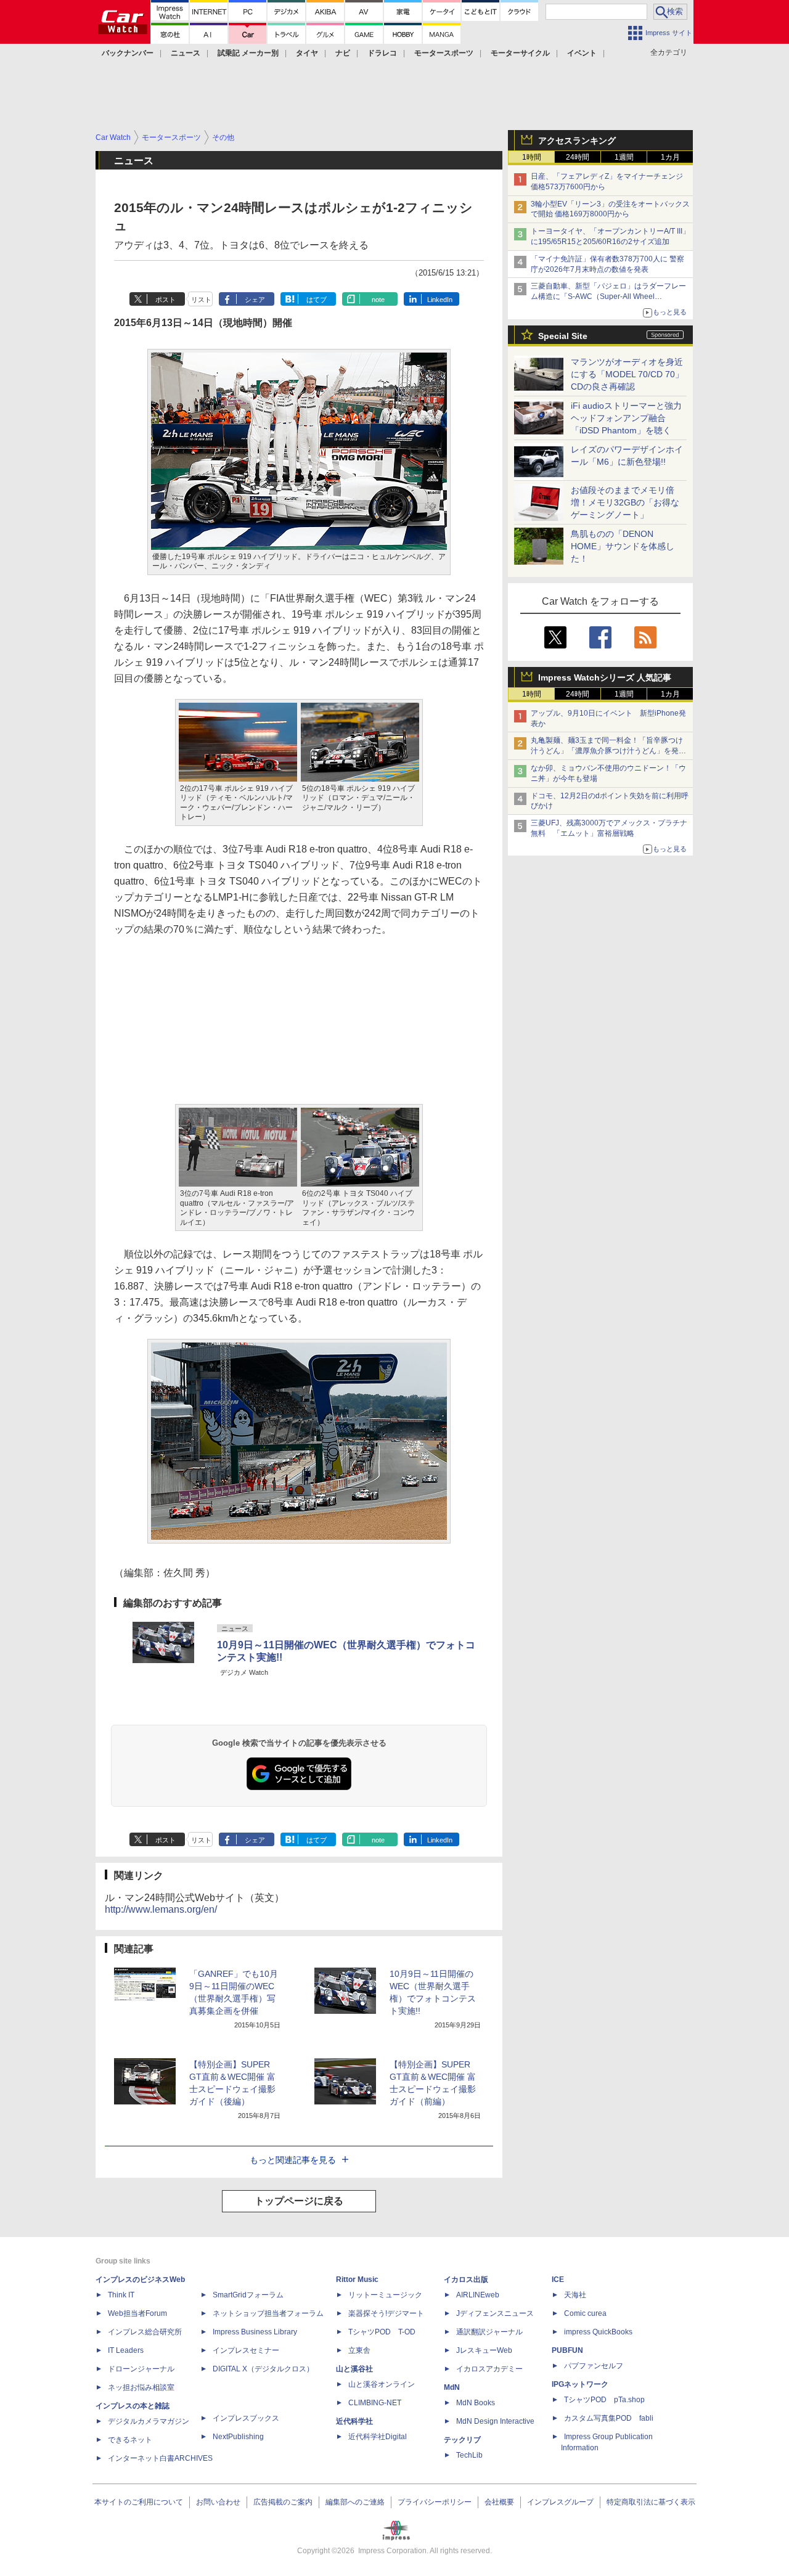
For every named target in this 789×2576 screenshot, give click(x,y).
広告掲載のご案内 (283, 2502)
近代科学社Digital (378, 2437)
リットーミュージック (385, 2295)
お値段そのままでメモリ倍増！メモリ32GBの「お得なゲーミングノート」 (625, 502)
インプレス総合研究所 (145, 2332)
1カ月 (670, 157)
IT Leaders (126, 2350)
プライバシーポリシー (435, 2502)
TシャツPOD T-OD (382, 2332)
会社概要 (499, 2502)
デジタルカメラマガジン (149, 2421)
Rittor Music (357, 2280)
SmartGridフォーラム (248, 2295)
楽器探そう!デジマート (386, 2313)
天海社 (575, 2295)
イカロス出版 (466, 2280)
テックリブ (462, 2440)
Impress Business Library (255, 2332)
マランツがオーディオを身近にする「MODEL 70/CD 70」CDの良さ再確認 (627, 374)
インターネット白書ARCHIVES (160, 2458)
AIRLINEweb (478, 2295)
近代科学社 (354, 2421)
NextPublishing (238, 2437)
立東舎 (359, 2350)
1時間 (532, 157)
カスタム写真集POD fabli (609, 2418)
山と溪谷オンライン (382, 2384)
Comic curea (585, 2313)
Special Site (563, 336)
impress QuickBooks (598, 2332)
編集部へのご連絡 (355, 2502)
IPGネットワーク (580, 2384)
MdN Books (476, 2403)
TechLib (469, 2455)
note (378, 300)
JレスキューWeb (484, 2350)
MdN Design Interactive (495, 2421)
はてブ (317, 300)
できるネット (130, 2440)
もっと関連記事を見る (293, 2160)
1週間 (624, 157)
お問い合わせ (218, 2502)
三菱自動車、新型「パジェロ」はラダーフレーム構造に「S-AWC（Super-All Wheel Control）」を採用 (608, 296)
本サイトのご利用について (139, 2502)
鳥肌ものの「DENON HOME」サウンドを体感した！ (623, 546)
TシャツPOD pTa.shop (604, 2400)
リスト (201, 300)
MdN (452, 2387)
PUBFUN (567, 2350)
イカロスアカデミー (489, 2369)
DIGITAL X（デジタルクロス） (263, 2369)
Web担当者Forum (137, 2313)
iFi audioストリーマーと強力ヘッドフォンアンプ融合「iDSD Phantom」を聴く (626, 418)
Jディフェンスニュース (495, 2313)
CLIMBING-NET (375, 2403)
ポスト (166, 300)
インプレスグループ (560, 2502)
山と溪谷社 (354, 2369)
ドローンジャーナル (141, 2369)
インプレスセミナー (246, 2350)
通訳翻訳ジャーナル (489, 2332)
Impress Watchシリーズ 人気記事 (605, 677)
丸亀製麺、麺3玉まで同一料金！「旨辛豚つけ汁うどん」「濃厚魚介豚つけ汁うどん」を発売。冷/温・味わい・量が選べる (607, 751)
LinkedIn (440, 300)
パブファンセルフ (594, 2366)
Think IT (121, 2295)
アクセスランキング (577, 141)
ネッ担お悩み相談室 (141, 2387)
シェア (255, 300)
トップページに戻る (299, 2201)
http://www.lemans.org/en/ (161, 1909)
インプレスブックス (246, 2418)
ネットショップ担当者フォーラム (268, 2313)
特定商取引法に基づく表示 (651, 2502)
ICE (558, 2280)
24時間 (578, 157)
